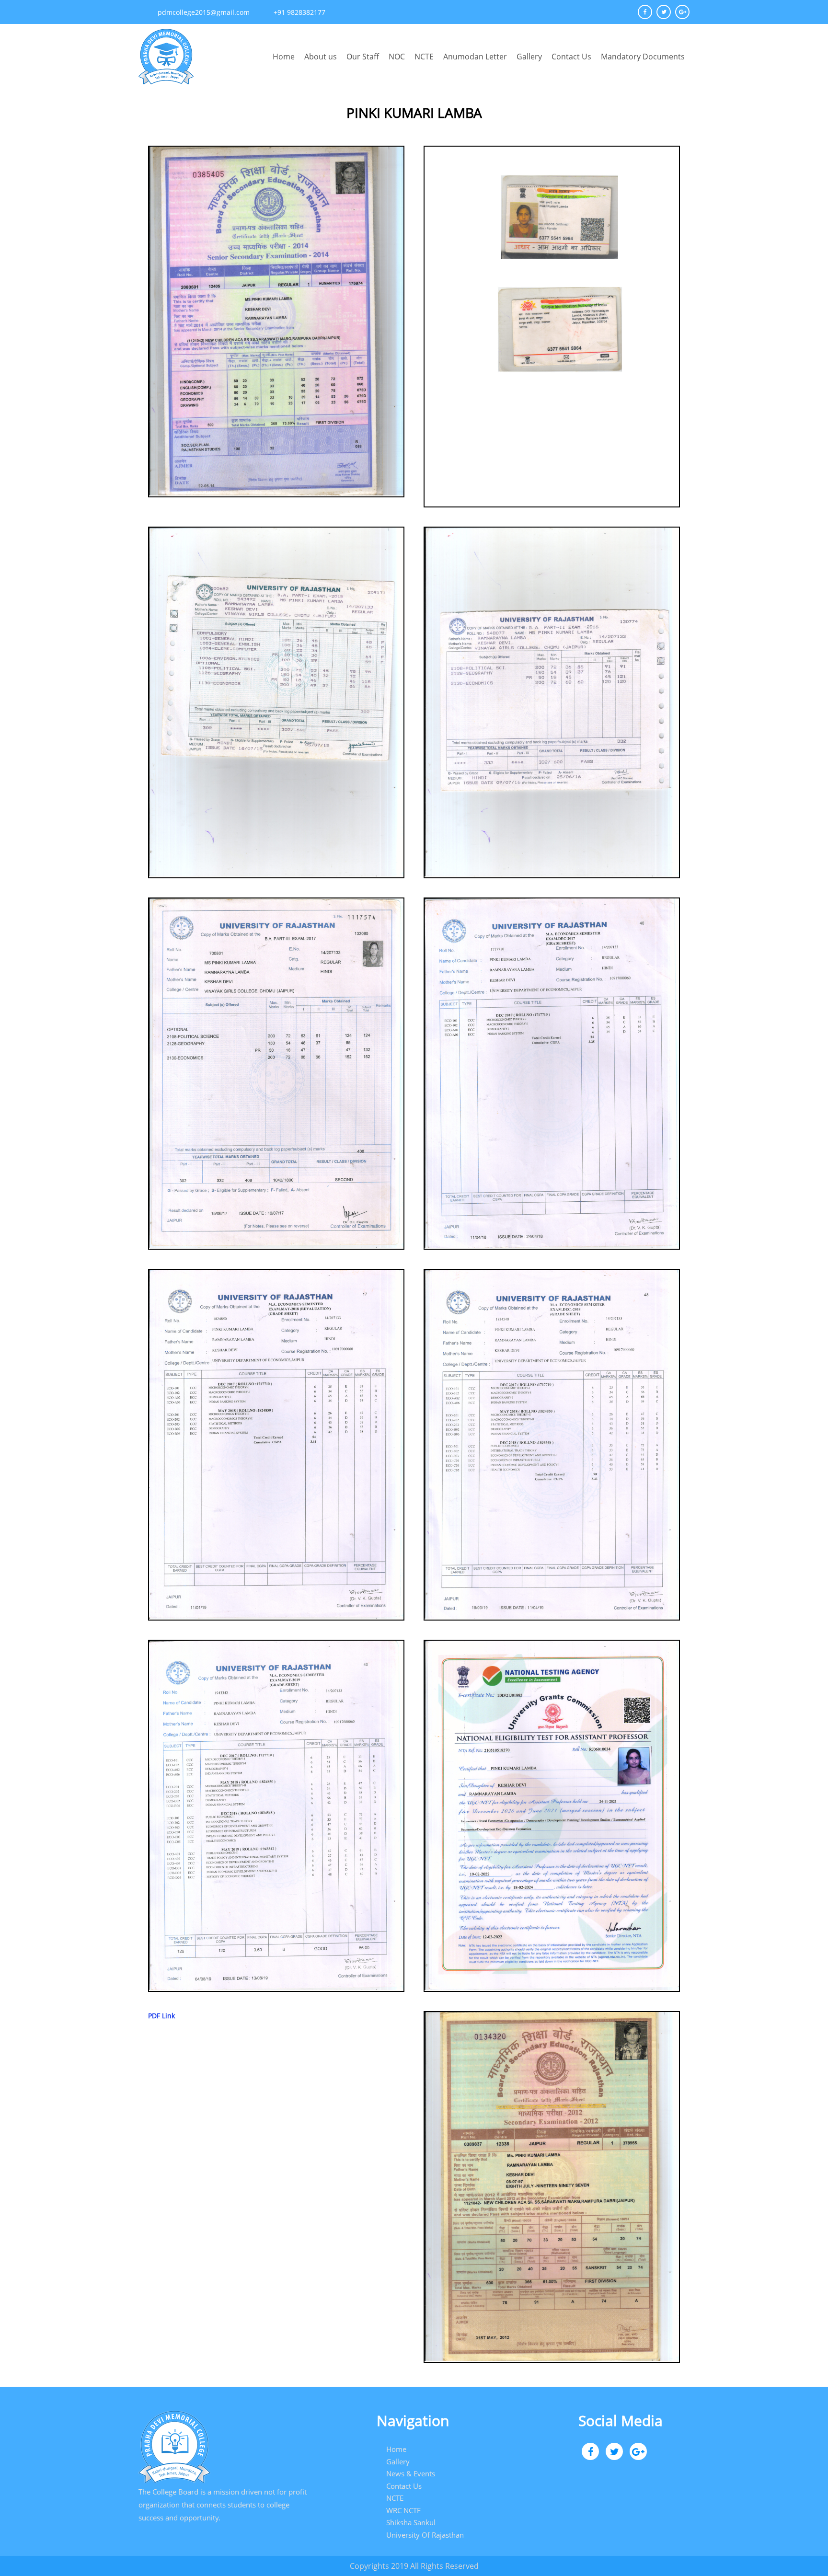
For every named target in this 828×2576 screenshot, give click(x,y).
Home (284, 57)
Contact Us (571, 57)
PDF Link (161, 2016)
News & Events (411, 2473)
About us (321, 57)
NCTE (424, 57)
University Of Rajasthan (425, 2535)
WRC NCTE (403, 2510)
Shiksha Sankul (411, 2522)
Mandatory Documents (643, 57)
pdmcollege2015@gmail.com (204, 12)
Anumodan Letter (475, 57)
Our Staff (363, 57)
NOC (397, 57)
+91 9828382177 (299, 12)
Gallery (529, 57)
